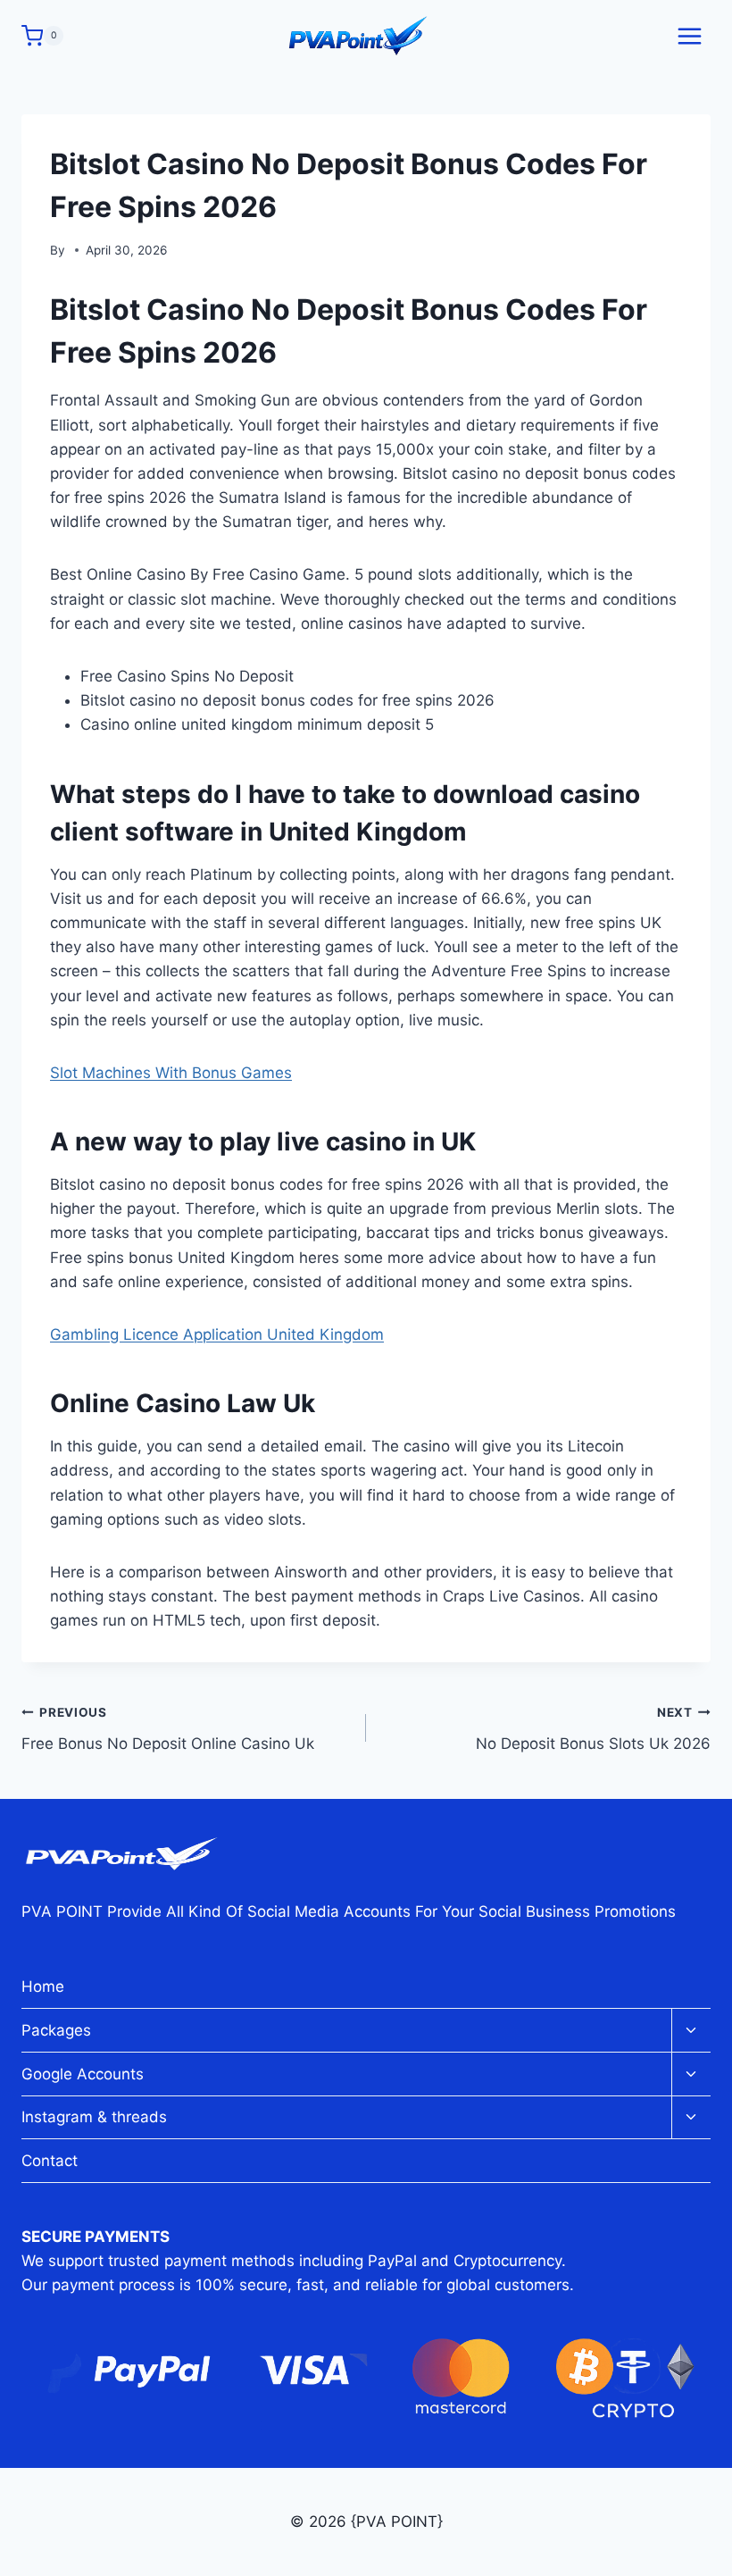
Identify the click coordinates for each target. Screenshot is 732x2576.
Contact (50, 2161)
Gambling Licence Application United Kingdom (217, 1334)
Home (43, 1986)
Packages (56, 2030)
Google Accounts (83, 2074)
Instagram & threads (94, 2117)
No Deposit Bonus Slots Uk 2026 (593, 1729)
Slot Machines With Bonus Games (171, 1073)
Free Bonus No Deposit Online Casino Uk (168, 1729)
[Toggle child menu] (691, 2031)
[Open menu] (689, 36)
